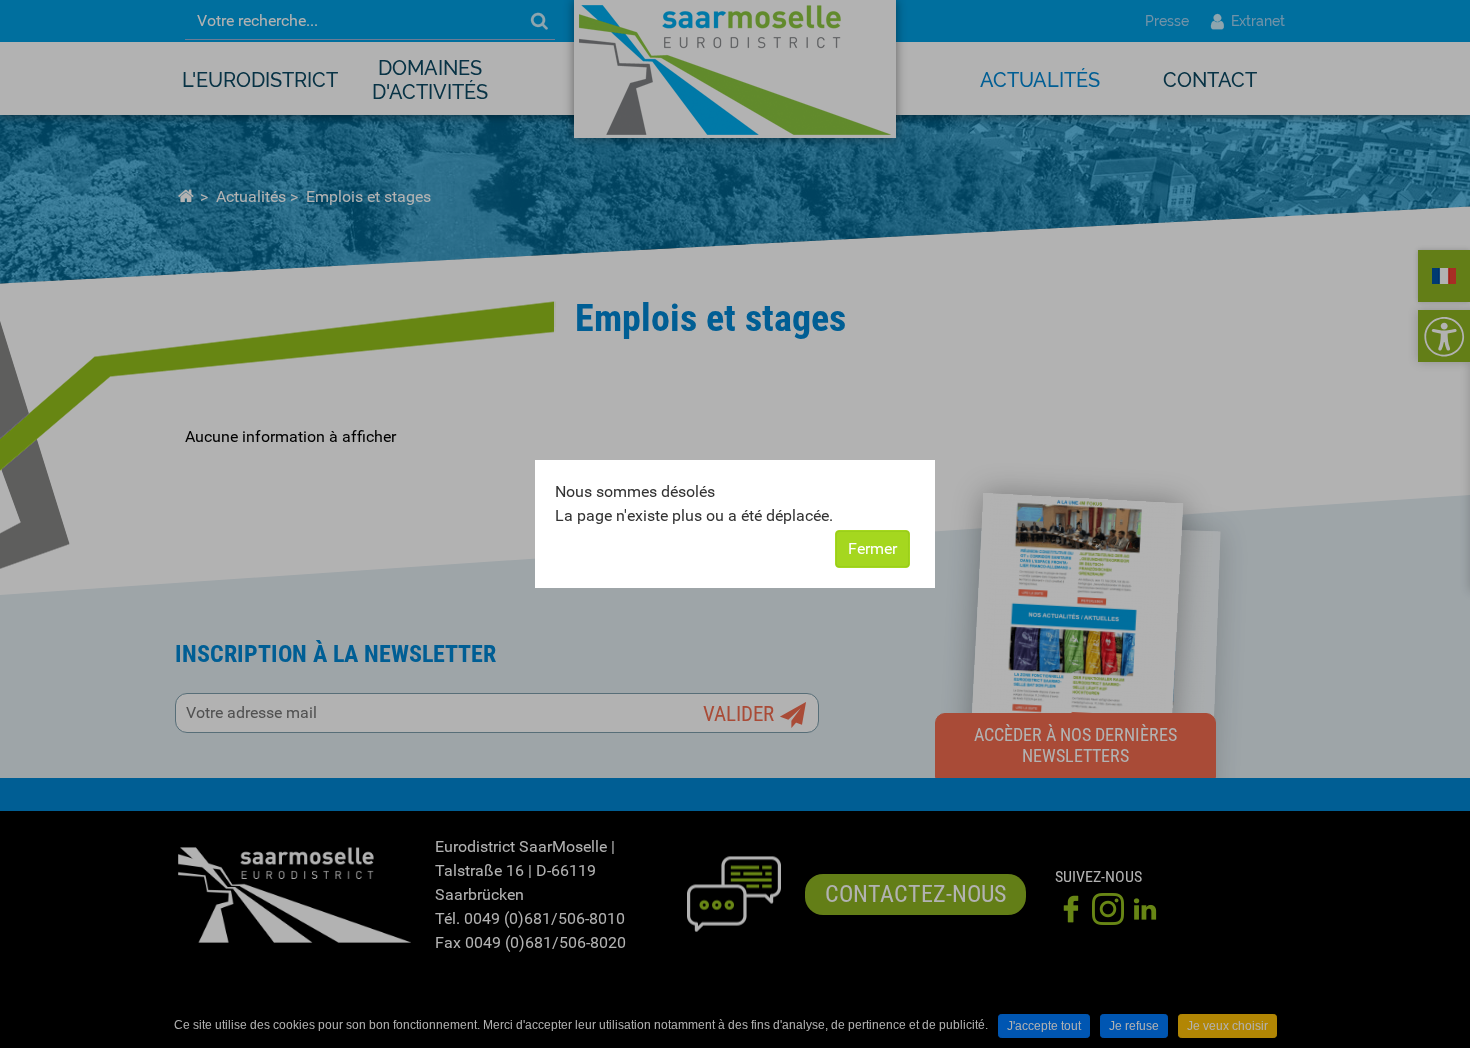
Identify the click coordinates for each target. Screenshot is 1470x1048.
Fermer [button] (872, 548)
